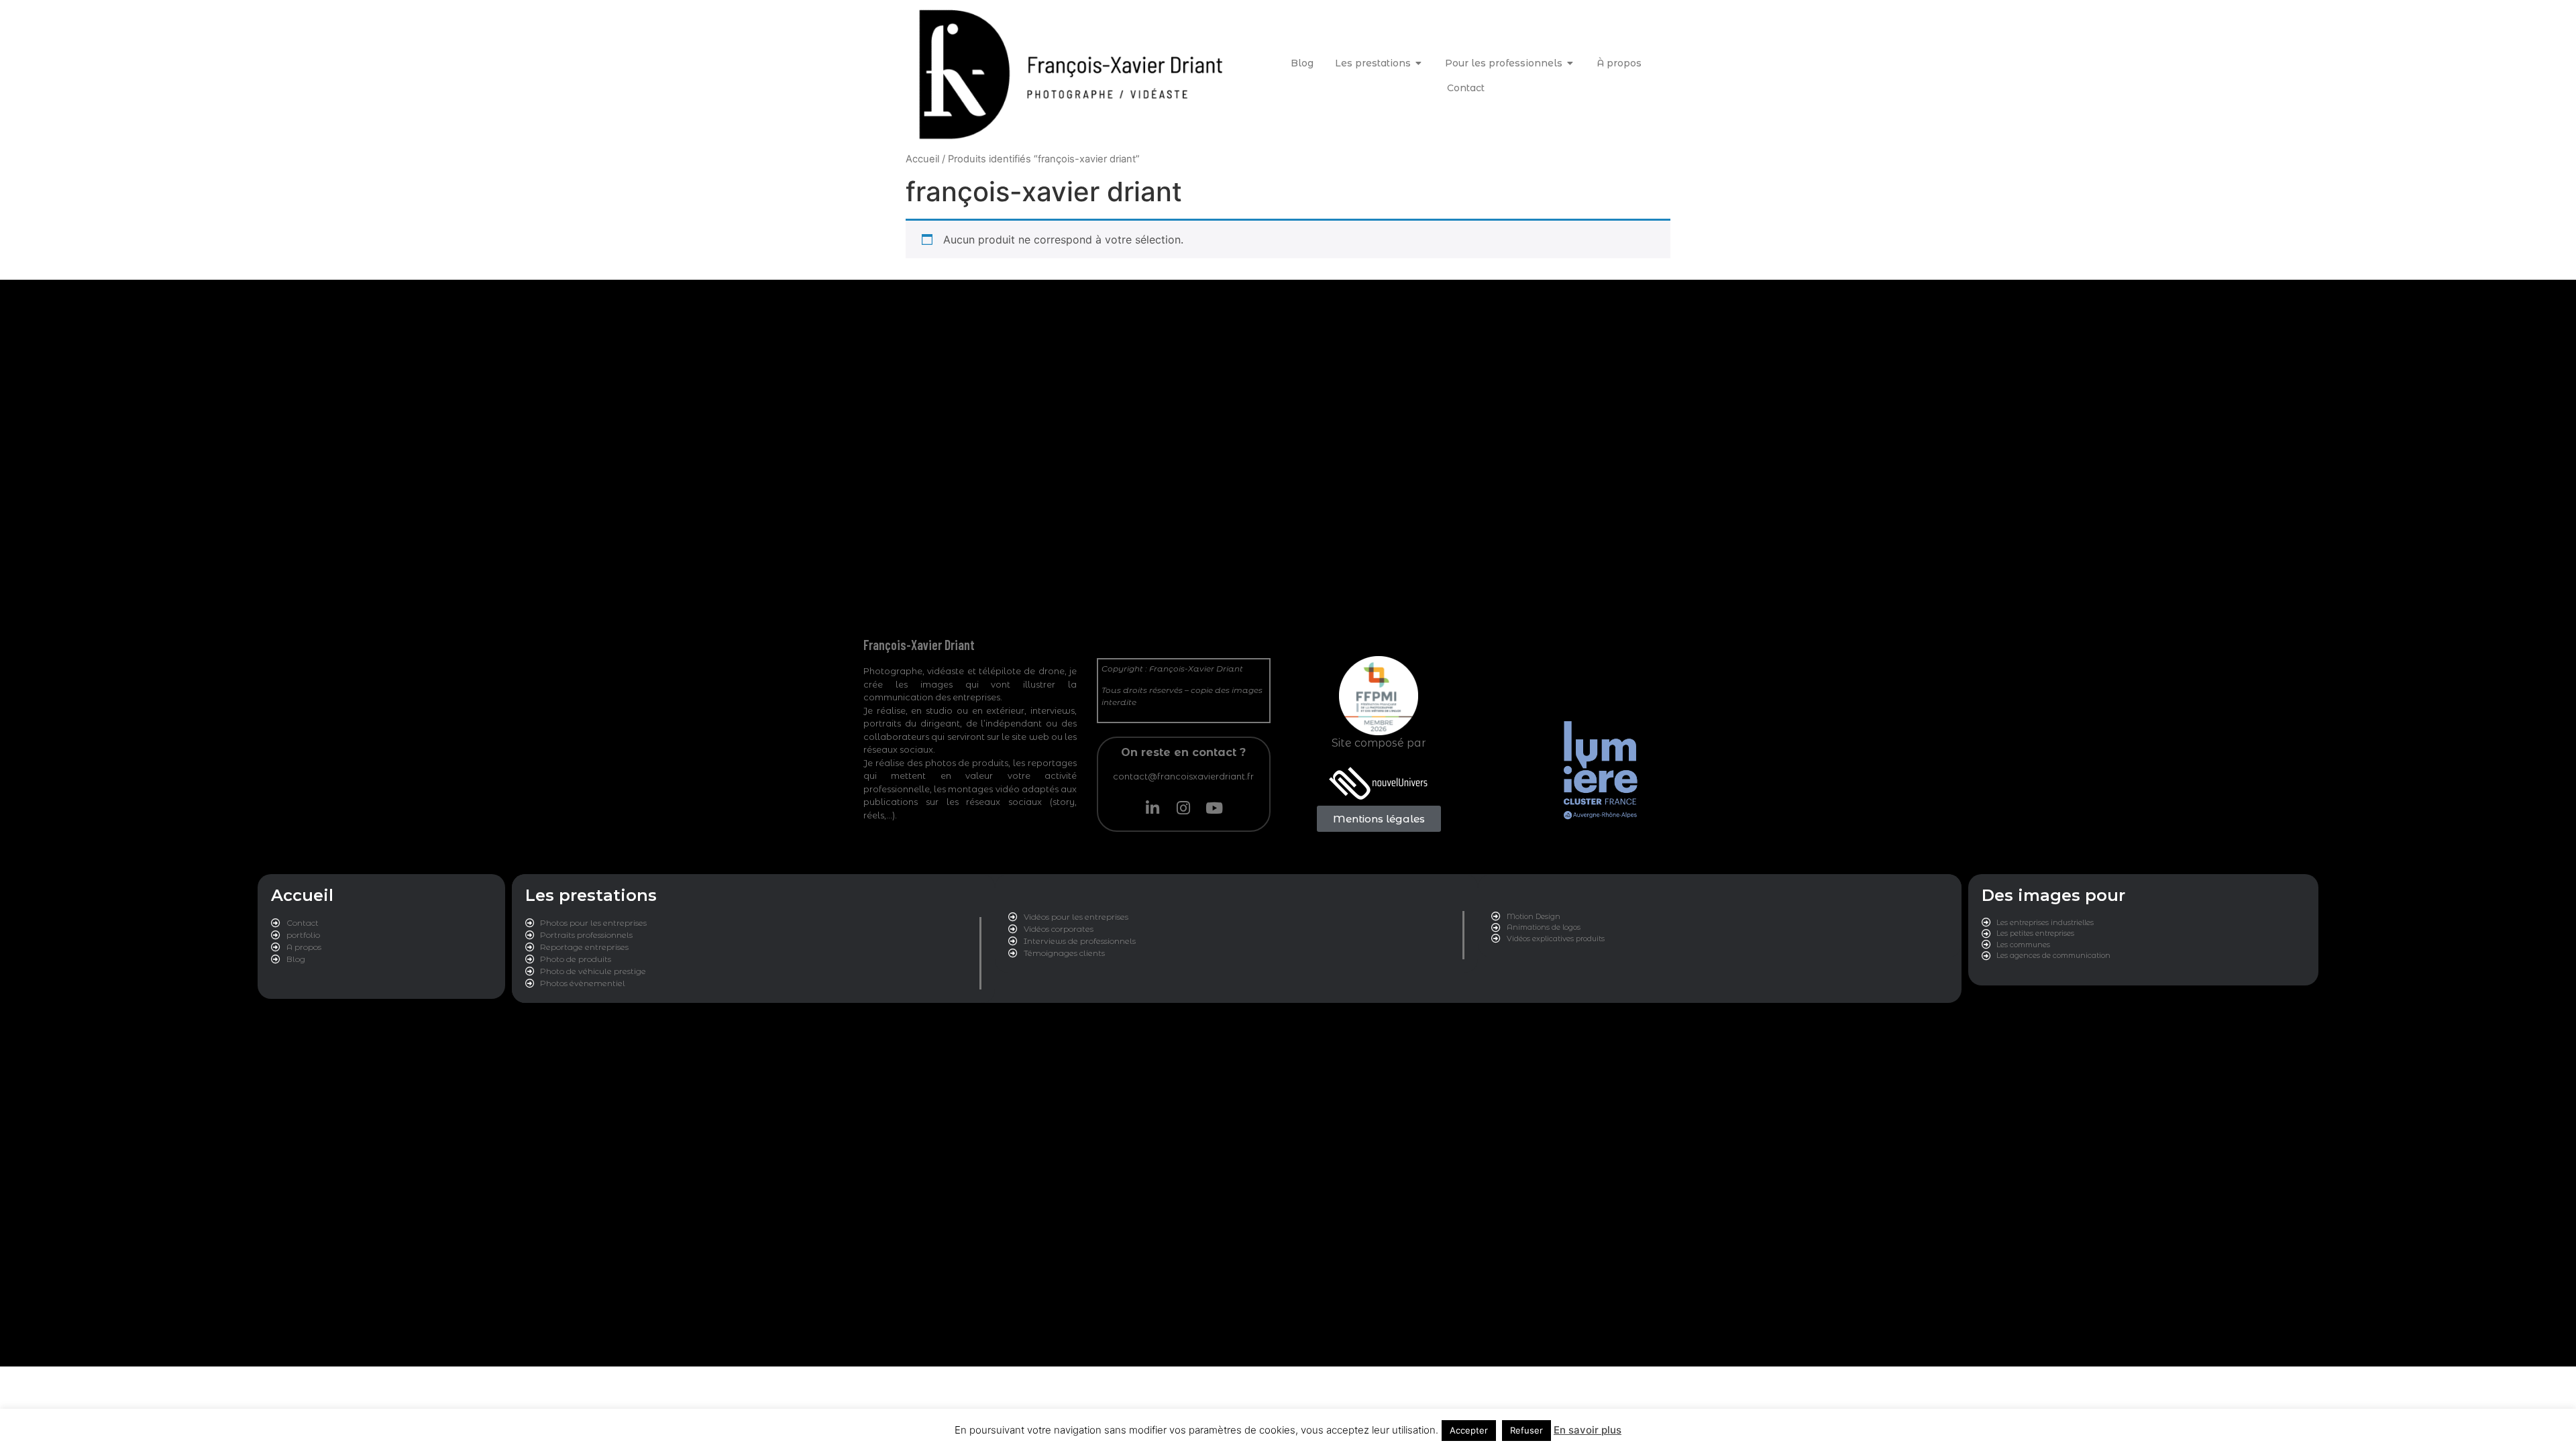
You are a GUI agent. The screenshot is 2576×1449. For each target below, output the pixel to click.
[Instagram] (1183, 808)
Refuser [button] (1526, 1430)
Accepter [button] (1469, 1430)
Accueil (922, 159)
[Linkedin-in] (1152, 808)
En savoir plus (1588, 1430)
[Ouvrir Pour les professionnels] (1570, 63)
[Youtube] (1214, 808)
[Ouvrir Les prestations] (1419, 63)
